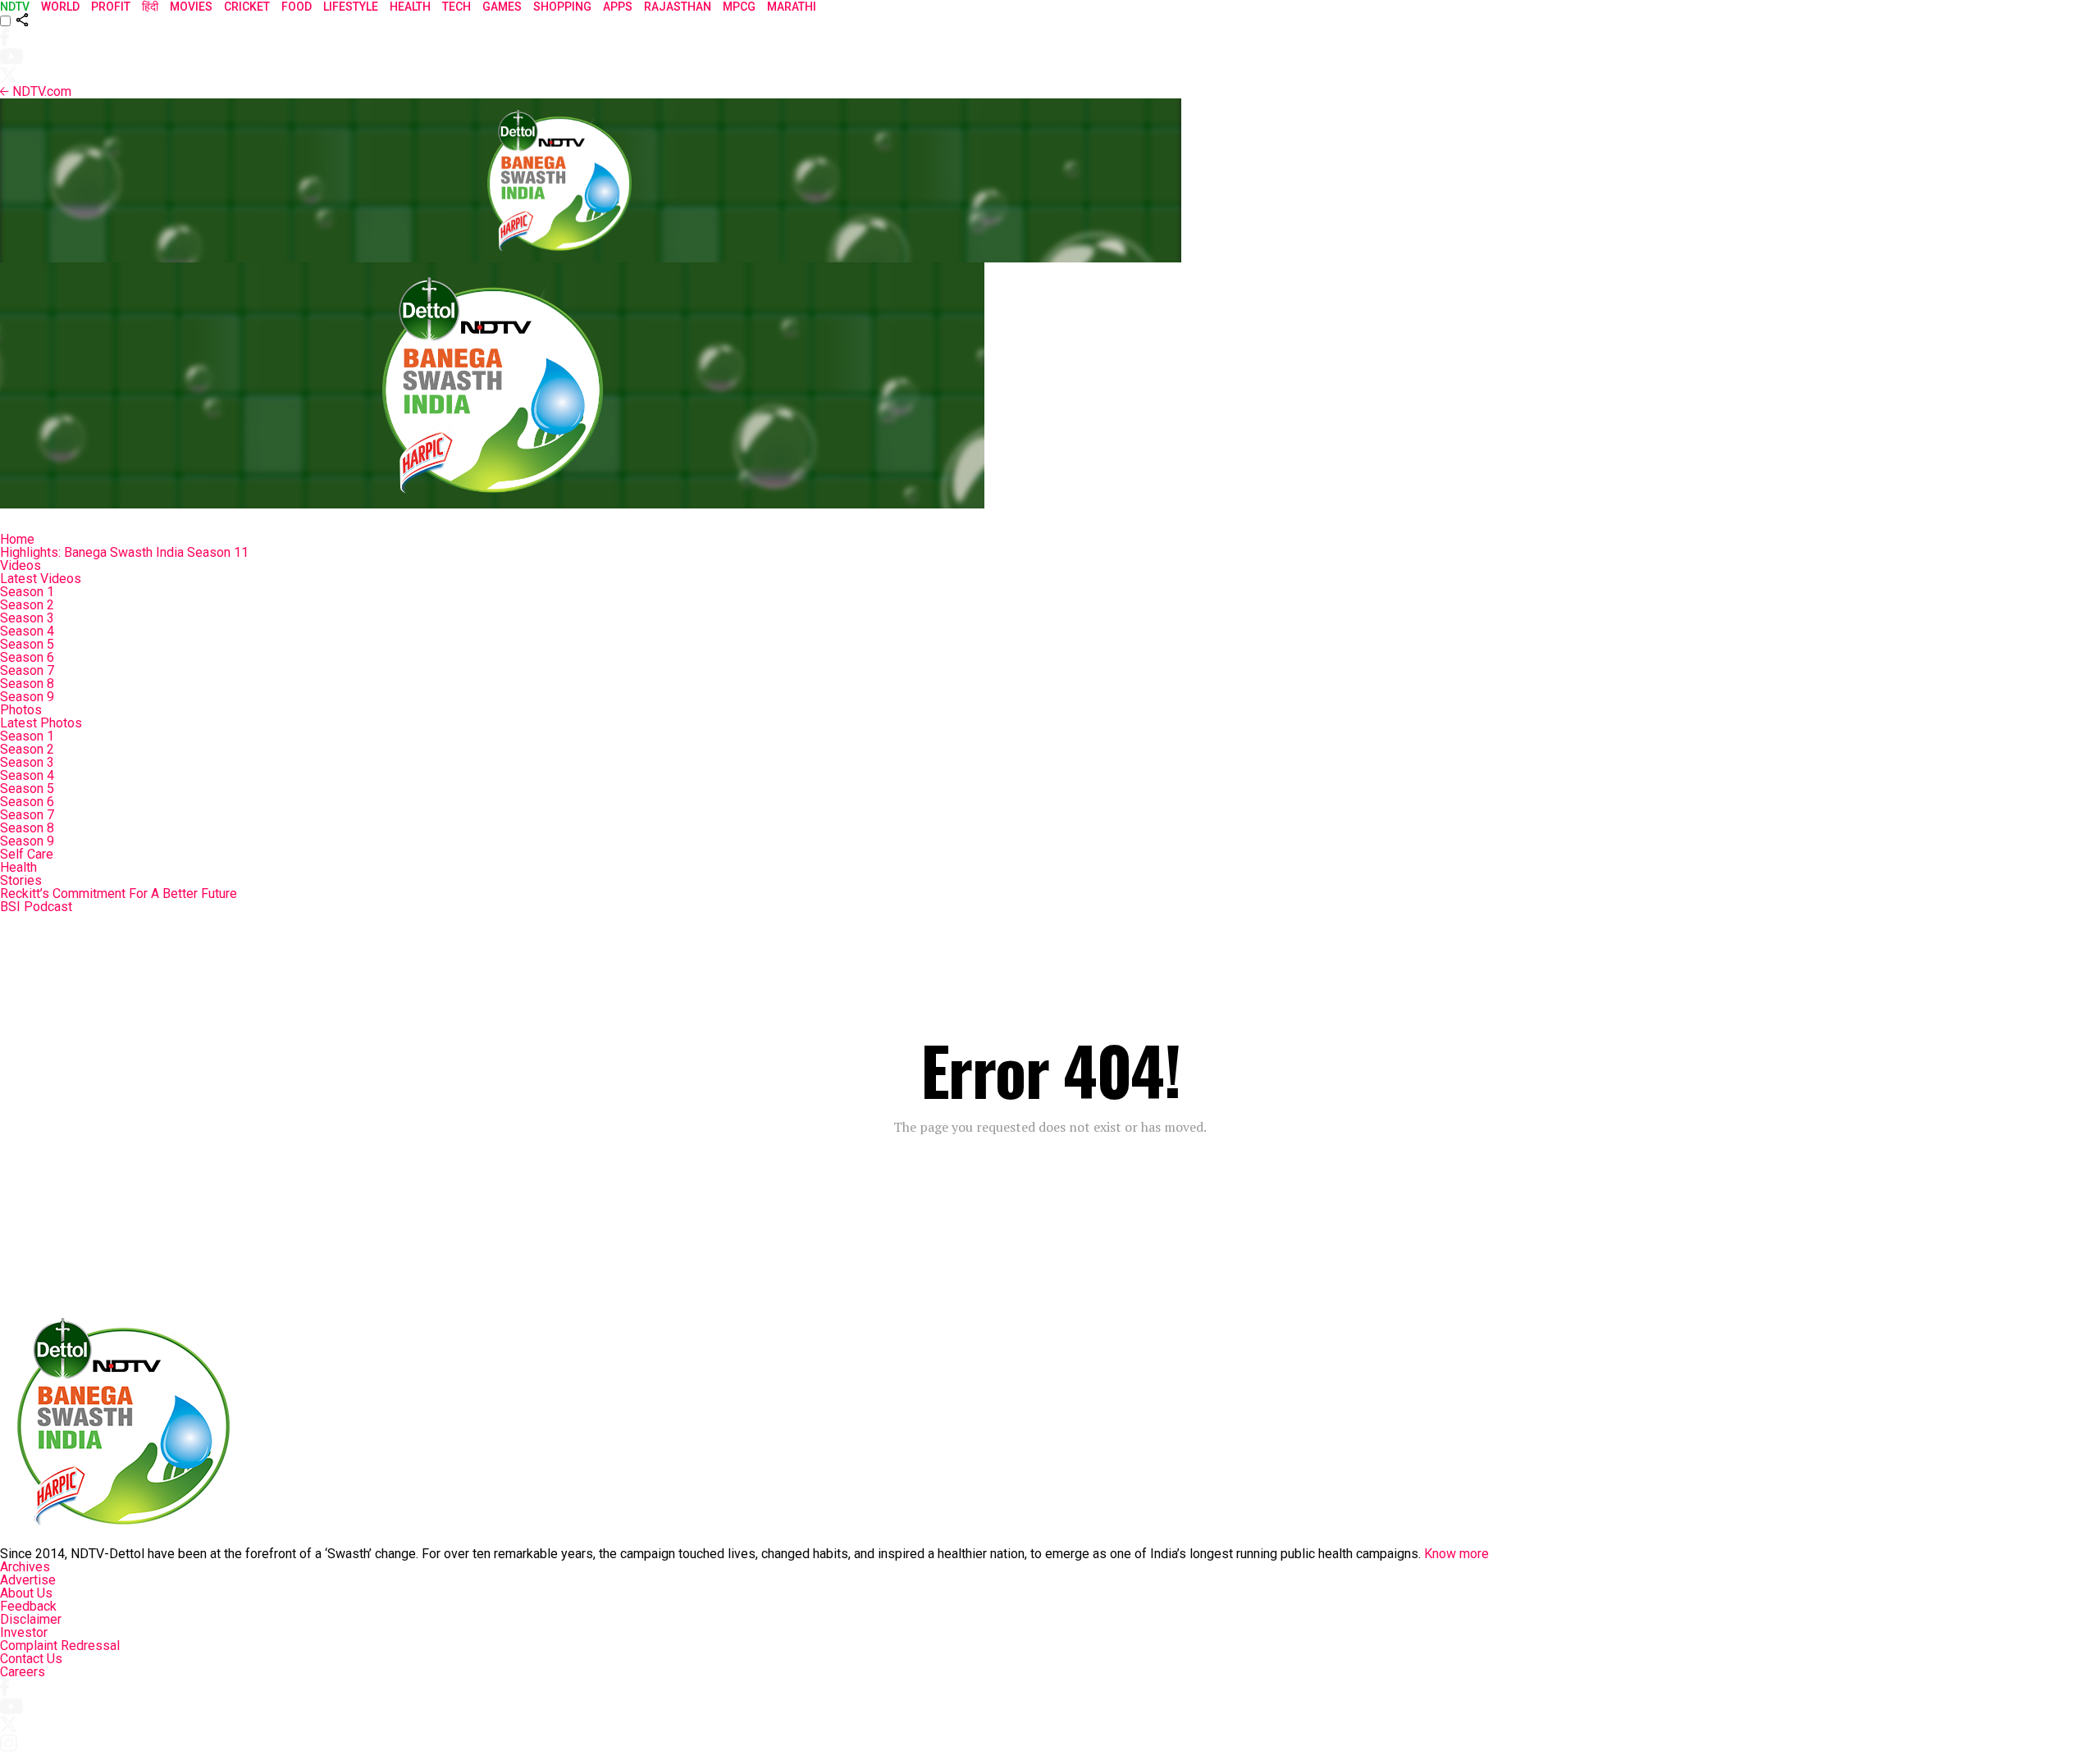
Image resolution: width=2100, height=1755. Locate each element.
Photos (21, 710)
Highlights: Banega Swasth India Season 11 (124, 552)
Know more (1456, 1554)
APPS (618, 7)
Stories (21, 880)
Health (18, 867)
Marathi (792, 7)
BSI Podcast (36, 907)
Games (502, 7)
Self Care (27, 854)
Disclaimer (31, 1619)
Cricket (247, 7)
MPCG (739, 7)
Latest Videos (41, 579)
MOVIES (191, 7)
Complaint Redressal (60, 1646)
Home (17, 539)
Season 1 (27, 592)
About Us (26, 1593)
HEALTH (410, 7)
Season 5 (27, 644)
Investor (24, 1632)
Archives (25, 1567)
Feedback (28, 1606)
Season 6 (27, 657)
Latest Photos (41, 723)
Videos (21, 565)
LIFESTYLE (351, 7)
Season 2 (27, 605)
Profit (111, 7)
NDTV (15, 7)
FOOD (297, 7)
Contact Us (31, 1659)
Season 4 (27, 631)
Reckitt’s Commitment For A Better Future (119, 893)
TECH (457, 7)
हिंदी (150, 7)
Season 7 (27, 670)
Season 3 (27, 618)
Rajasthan (678, 7)
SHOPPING (562, 7)
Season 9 (27, 697)
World (60, 7)
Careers (23, 1672)
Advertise (28, 1580)
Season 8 (27, 684)
